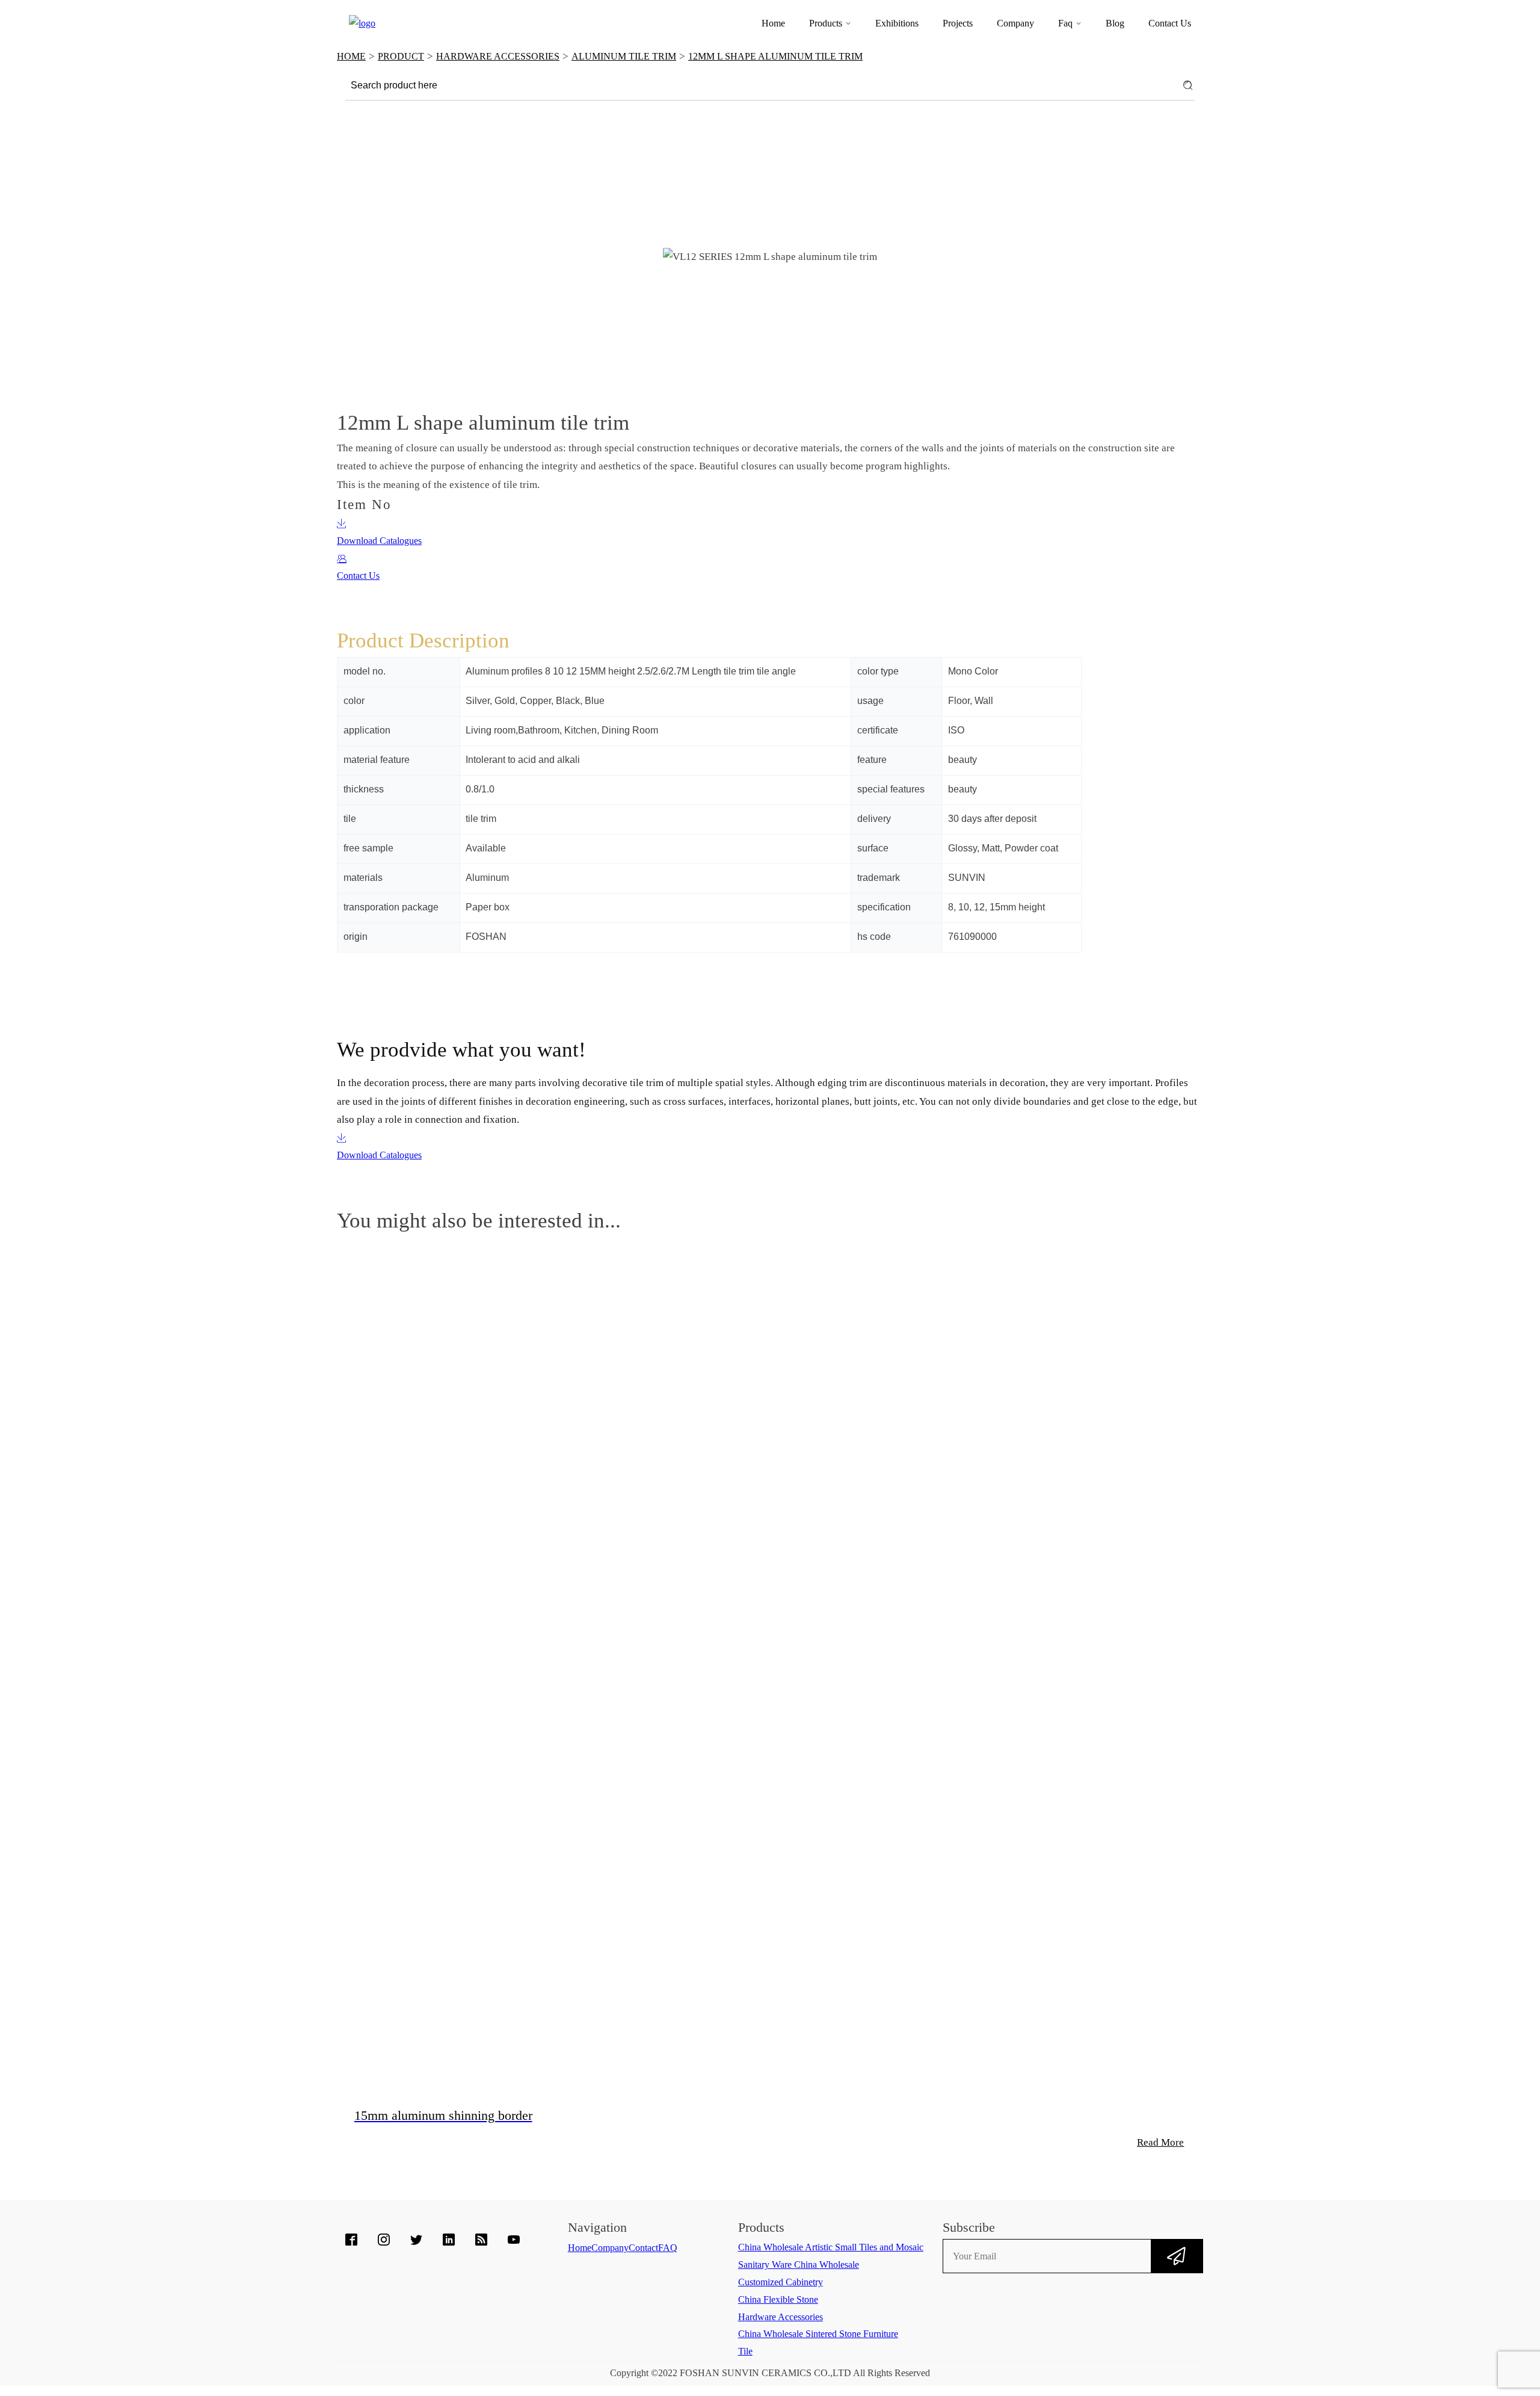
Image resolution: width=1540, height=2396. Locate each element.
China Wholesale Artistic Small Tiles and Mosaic (831, 2247)
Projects (958, 23)
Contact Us (1170, 23)
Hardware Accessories (498, 56)
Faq (1065, 23)
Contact (643, 2248)
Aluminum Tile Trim (624, 56)
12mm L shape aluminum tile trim (775, 56)
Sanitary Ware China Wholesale (799, 2265)
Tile (745, 2351)
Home (773, 23)
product (401, 56)
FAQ (668, 2248)
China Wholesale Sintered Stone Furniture (818, 2334)
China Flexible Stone (778, 2299)
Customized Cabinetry (781, 2282)
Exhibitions (897, 23)
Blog (1115, 23)
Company (1015, 23)
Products (826, 23)
